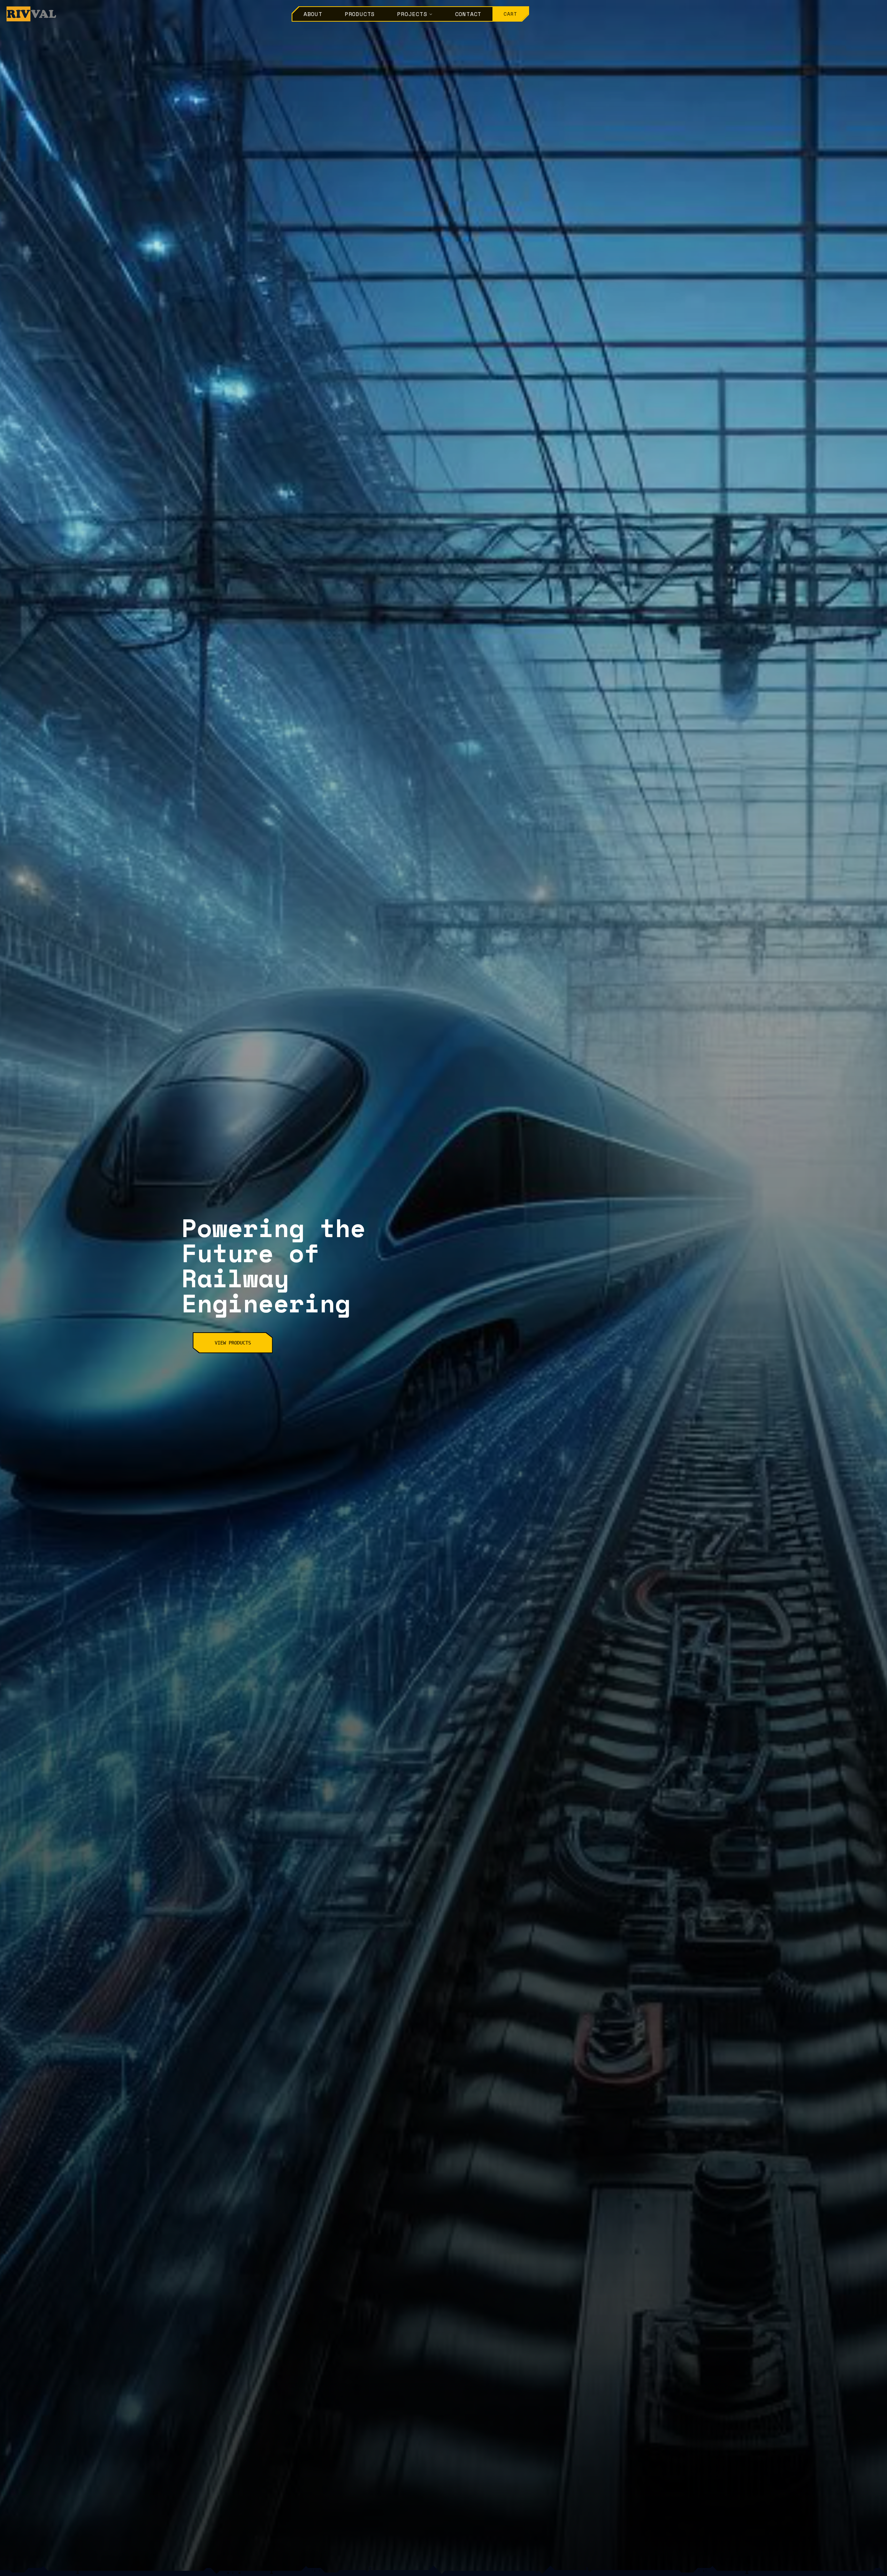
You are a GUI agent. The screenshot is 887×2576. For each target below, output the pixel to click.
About (313, 14)
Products (360, 14)
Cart (510, 14)
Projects (412, 14)
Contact (468, 14)
